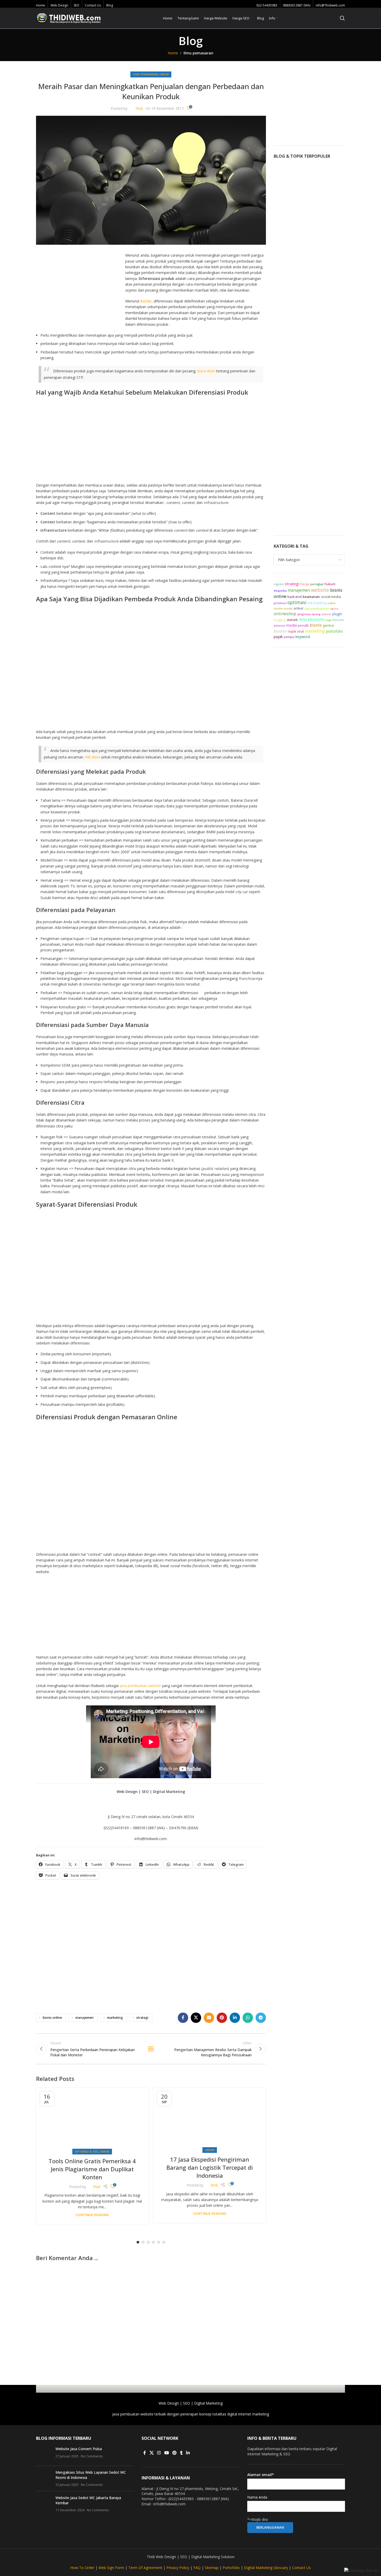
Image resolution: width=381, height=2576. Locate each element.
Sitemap (212, 2568)
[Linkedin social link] (235, 2018)
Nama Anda (257, 2497)
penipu (289, 637)
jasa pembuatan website (140, 1686)
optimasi (297, 602)
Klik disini (93, 757)
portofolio (334, 631)
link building (317, 603)
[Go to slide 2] (143, 2242)
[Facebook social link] (183, 2018)
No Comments (92, 2456)
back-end (295, 597)
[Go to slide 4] (153, 2242)
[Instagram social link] (159, 2453)
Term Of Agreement (145, 2568)
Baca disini (206, 371)
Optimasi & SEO (87, 2151)
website (320, 590)
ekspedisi (280, 591)
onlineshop (285, 614)
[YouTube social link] (167, 2453)
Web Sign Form (111, 2568)
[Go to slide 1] (138, 2242)
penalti (303, 625)
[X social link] (196, 2018)
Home (173, 53)
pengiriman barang (309, 614)
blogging (280, 620)
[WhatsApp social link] (248, 2018)
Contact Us (301, 2568)
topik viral (296, 631)
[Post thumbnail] (44, 2454)
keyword (303, 637)
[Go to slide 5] (159, 2242)
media (291, 625)
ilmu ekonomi (312, 619)
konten (281, 631)
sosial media (331, 597)
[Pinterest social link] (222, 2018)
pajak (278, 637)
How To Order (82, 2568)
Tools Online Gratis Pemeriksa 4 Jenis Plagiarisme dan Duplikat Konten (92, 2169)
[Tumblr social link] (181, 2453)
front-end (338, 620)
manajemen (84, 2018)
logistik (279, 584)
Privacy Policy (178, 2568)
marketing (115, 2018)
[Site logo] (68, 18)
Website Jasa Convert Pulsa (79, 2449)
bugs (328, 620)
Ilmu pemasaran (198, 53)
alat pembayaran (317, 608)
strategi (142, 2018)
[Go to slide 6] (164, 2242)
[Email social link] (209, 2018)
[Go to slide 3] (148, 2242)
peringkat (317, 584)
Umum (164, 74)
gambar (329, 625)
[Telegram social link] (261, 2018)
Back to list (151, 2049)
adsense (279, 625)
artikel (298, 608)
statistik (292, 620)
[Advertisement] (80, 291)
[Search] (342, 18)
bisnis (316, 625)
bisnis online (52, 2018)
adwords (326, 614)
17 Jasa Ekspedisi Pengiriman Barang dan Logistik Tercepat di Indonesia (210, 2167)
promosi (280, 603)
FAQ (197, 2568)
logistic (334, 609)
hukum (330, 584)
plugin (337, 614)
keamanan (311, 597)
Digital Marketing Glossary (266, 2568)
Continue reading (92, 2215)
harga (305, 584)
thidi (139, 108)
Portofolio (231, 2568)
